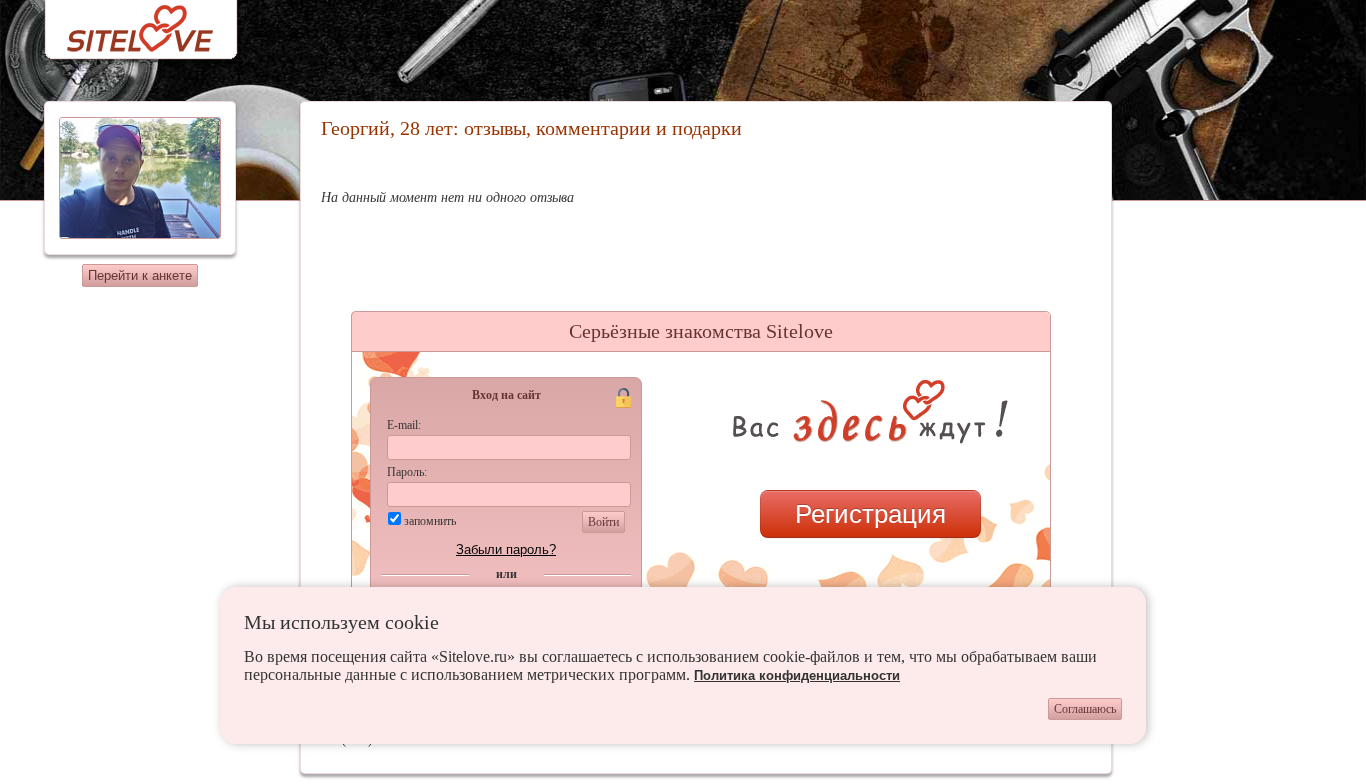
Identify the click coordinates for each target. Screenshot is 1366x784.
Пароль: (407, 472)
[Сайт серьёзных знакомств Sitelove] (124, 23)
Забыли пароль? (506, 549)
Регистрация (870, 514)
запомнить (430, 521)
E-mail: (404, 425)
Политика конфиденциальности (797, 675)
